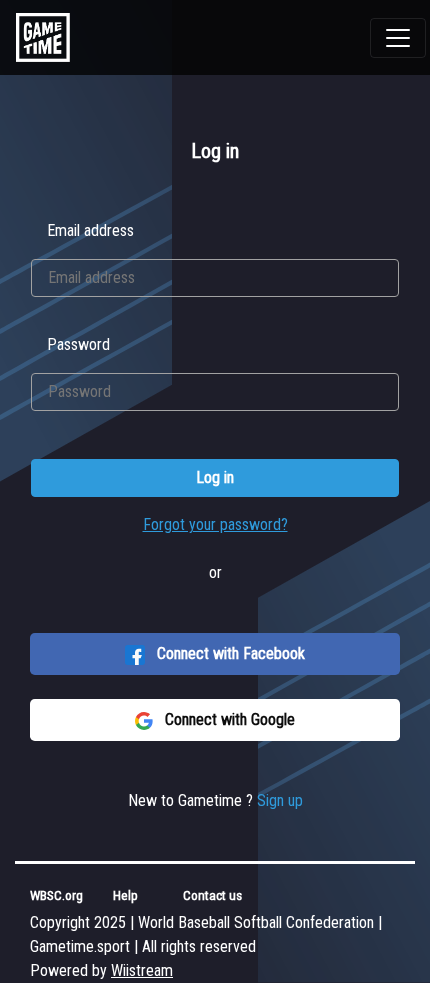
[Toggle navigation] (398, 38)
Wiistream (142, 970)
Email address (90, 230)
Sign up (280, 800)
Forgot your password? (215, 524)
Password (78, 344)
